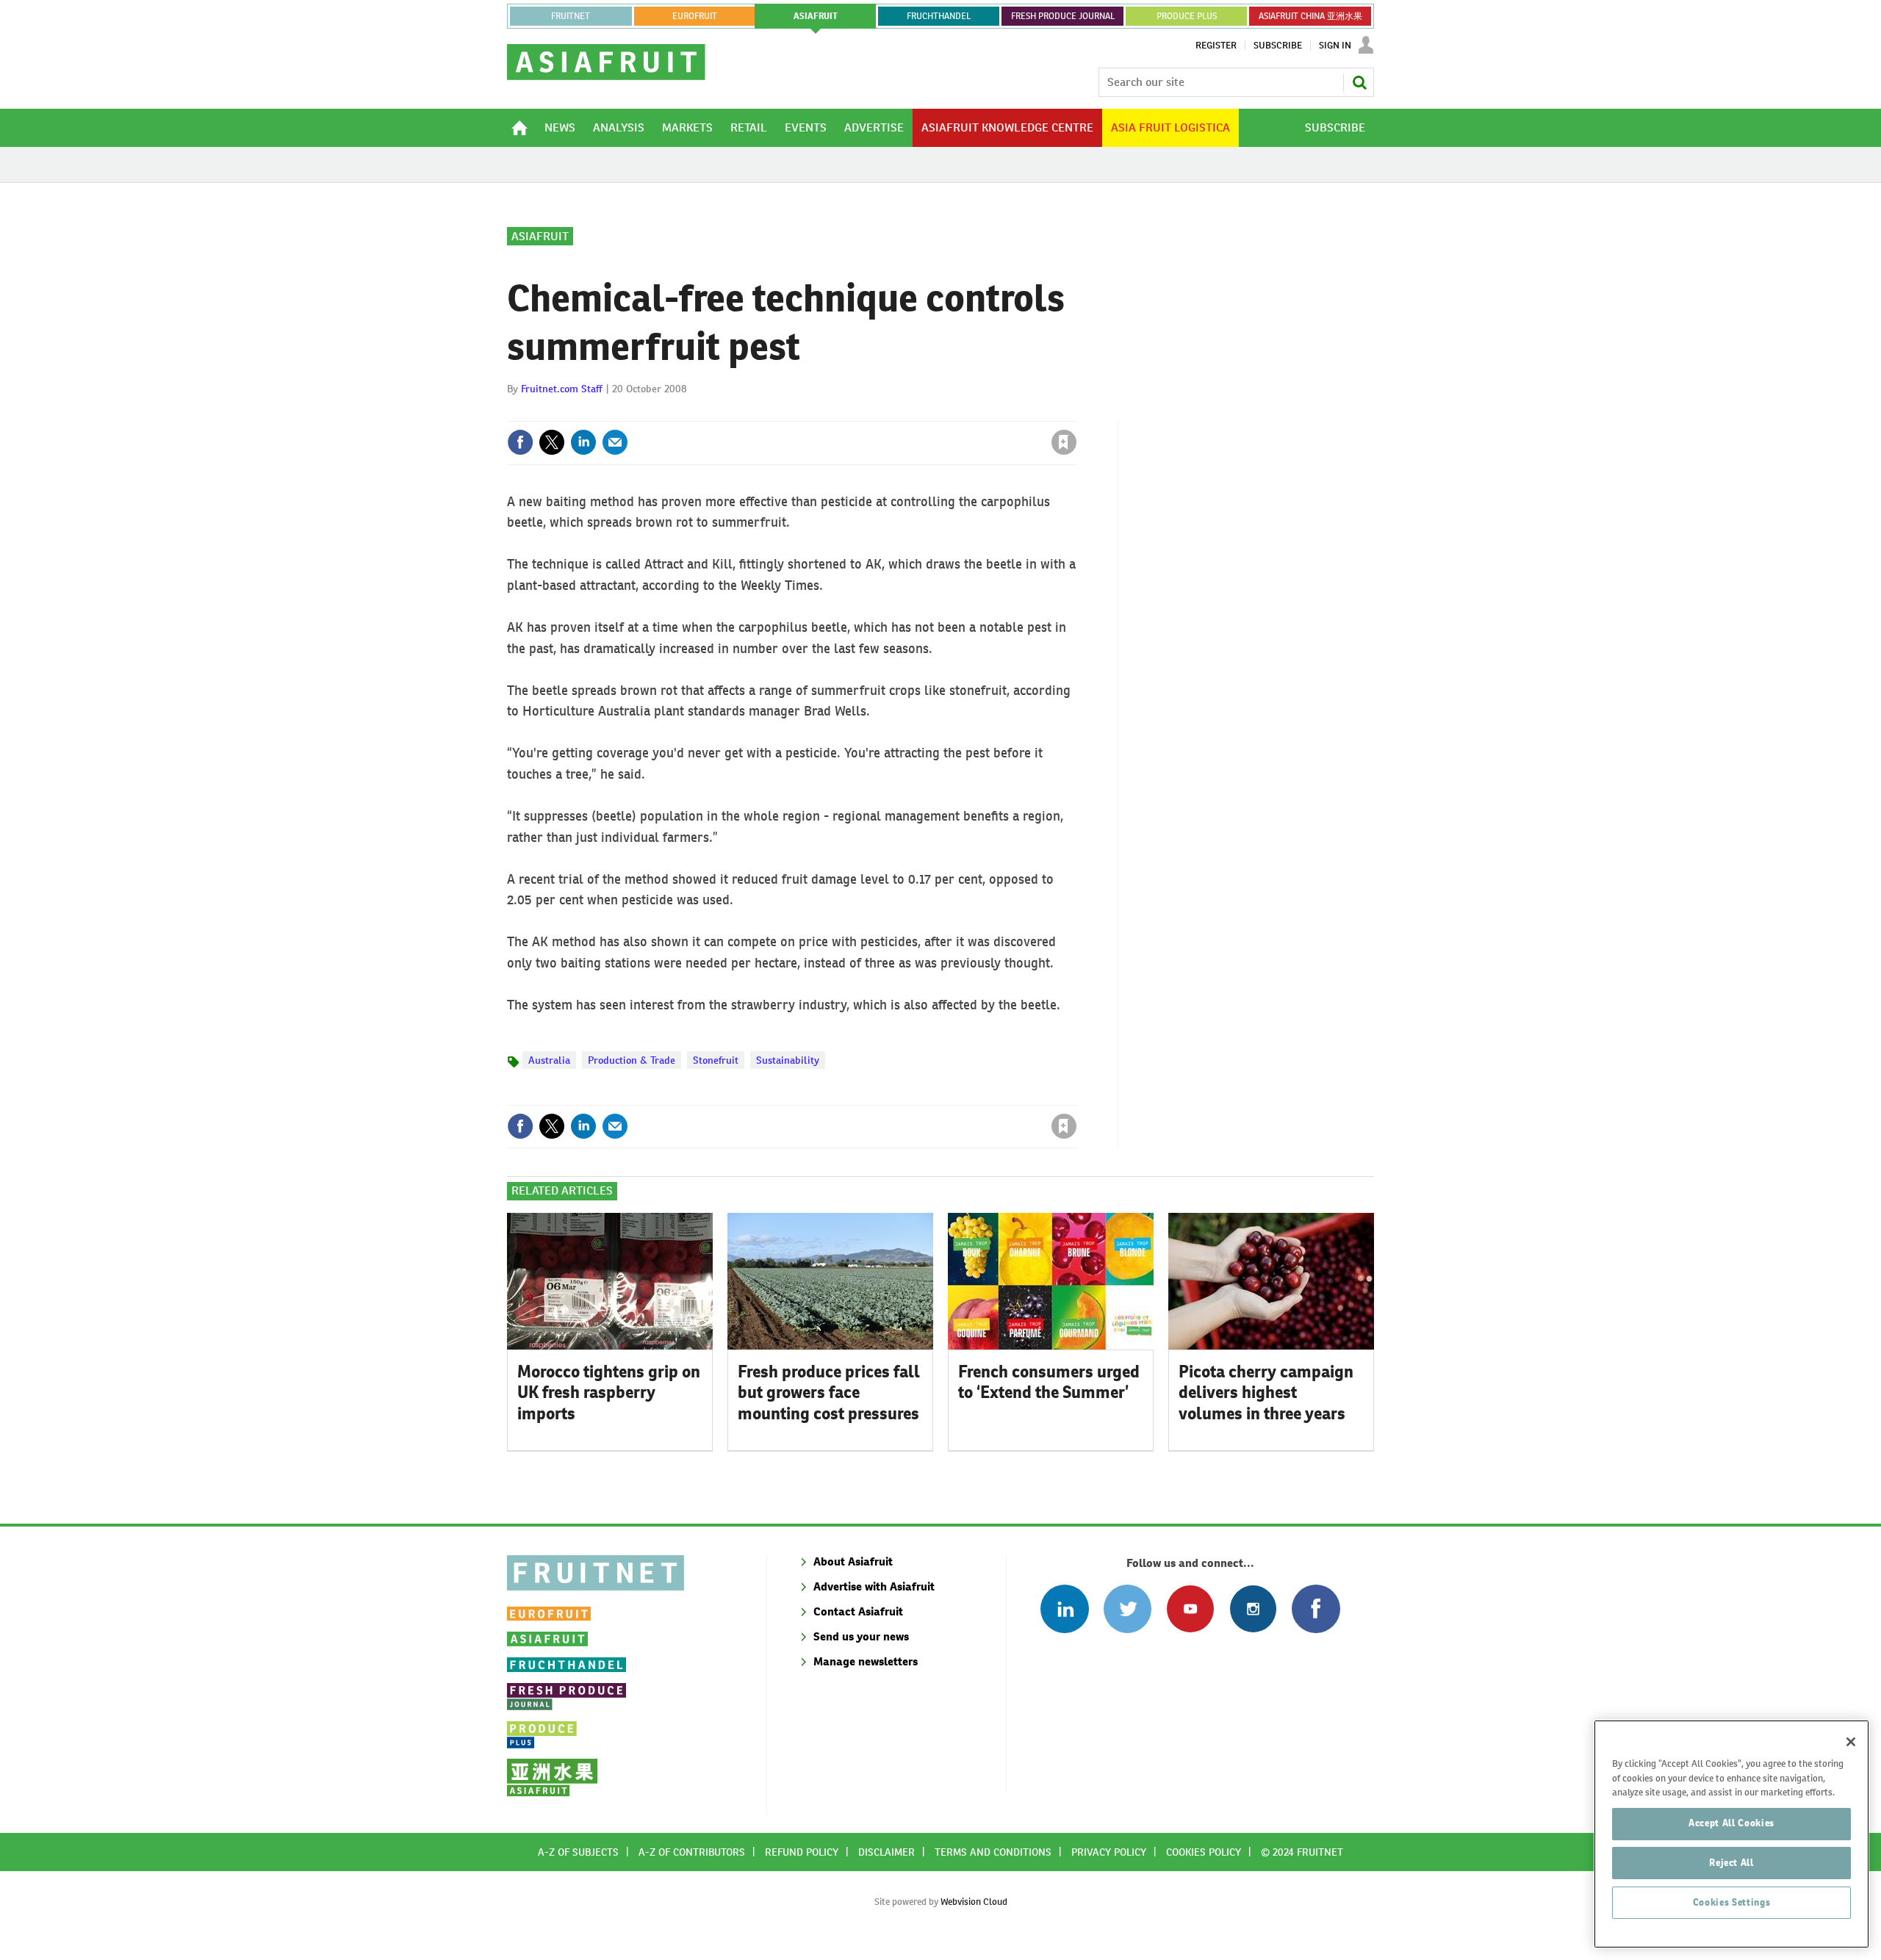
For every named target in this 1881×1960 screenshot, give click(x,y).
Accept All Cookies (1731, 1823)
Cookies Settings (1732, 1902)
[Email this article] (615, 442)
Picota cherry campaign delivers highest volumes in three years (1266, 1393)
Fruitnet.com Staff (562, 389)
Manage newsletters (866, 1661)
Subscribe (1278, 46)
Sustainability (788, 1060)
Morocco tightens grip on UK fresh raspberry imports (609, 1393)
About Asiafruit (853, 1561)
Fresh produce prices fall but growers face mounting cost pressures (829, 1393)
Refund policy (802, 1852)
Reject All (1731, 1863)
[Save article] (1064, 442)
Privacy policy (1109, 1852)
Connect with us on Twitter (1127, 1608)
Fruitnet (571, 16)
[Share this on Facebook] (520, 442)
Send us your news (861, 1636)
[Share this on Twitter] (552, 442)
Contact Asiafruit (858, 1611)
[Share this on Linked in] (583, 442)
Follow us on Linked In (1064, 1608)
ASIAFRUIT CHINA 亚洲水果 (1310, 16)
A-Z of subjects (578, 1852)
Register (1216, 46)
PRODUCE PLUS (1187, 16)
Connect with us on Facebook (1316, 1608)
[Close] (1851, 1742)
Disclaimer (886, 1852)
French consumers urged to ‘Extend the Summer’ (1049, 1382)
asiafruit (816, 16)
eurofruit (695, 16)
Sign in (889, 412)
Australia (549, 1060)
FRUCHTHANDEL (939, 16)
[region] (1731, 1834)
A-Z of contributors (692, 1852)
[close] (1076, 412)
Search (1359, 82)
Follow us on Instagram (1253, 1608)
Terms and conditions (993, 1852)
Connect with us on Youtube (1190, 1608)
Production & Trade (632, 1060)
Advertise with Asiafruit (874, 1586)
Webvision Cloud (974, 1902)
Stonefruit (716, 1060)
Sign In (1335, 46)
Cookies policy (1204, 1852)
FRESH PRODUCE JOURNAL (1063, 16)
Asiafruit (540, 236)
